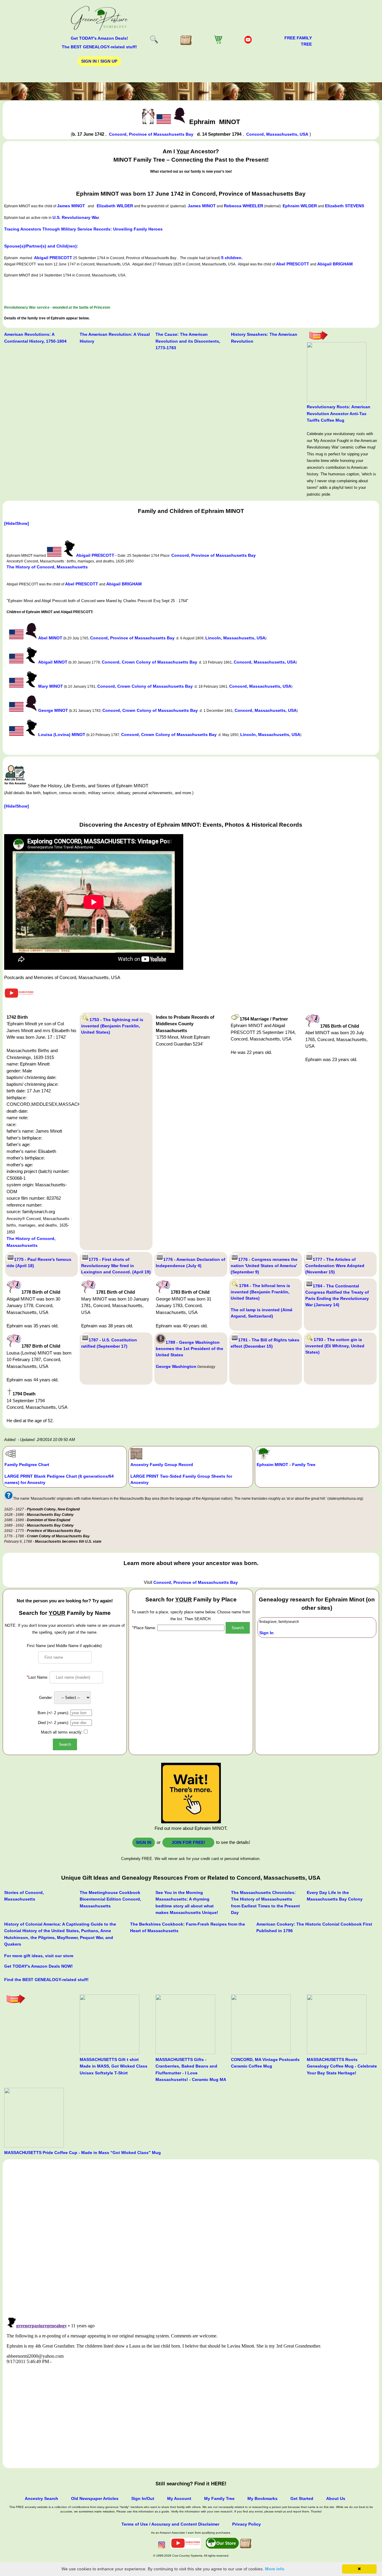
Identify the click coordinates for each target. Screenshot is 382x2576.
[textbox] (191, 1628)
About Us (336, 2498)
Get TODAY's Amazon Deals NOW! (38, 1966)
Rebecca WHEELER (244, 206)
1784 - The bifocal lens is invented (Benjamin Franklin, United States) (260, 1292)
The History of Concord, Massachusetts (47, 567)
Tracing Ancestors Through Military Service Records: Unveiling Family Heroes (83, 229)
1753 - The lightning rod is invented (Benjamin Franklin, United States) (112, 1026)
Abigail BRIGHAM (335, 264)
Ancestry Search (41, 2498)
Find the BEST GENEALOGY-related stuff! (46, 1980)
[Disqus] (191, 2235)
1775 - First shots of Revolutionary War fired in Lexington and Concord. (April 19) (116, 1266)
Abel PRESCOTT (293, 264)
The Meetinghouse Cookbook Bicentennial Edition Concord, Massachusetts (110, 1899)
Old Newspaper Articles (95, 2498)
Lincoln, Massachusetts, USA (235, 638)
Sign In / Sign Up (99, 61)
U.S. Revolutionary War (76, 217)
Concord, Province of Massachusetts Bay (151, 134)
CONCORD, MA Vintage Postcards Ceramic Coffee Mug (265, 2063)
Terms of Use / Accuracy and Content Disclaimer (170, 2524)
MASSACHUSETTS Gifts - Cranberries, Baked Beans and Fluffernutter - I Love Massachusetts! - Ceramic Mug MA (191, 2069)
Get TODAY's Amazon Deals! (99, 38)
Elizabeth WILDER (115, 206)
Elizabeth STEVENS (345, 206)
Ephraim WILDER (300, 206)
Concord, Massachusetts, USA (277, 134)
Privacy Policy (247, 2524)
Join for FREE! (188, 1842)
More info (275, 2569)
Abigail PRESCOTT (53, 258)
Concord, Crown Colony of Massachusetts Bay (150, 662)
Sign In (267, 1633)
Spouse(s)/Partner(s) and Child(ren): (41, 246)
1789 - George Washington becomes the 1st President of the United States (190, 1349)
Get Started (302, 2498)
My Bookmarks (262, 2498)
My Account (179, 2498)
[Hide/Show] (17, 523)
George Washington (176, 1366)
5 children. (232, 258)
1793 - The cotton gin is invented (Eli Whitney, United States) (335, 1346)
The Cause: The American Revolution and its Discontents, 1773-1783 (188, 341)
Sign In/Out (143, 2498)
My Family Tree (219, 2498)
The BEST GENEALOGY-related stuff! (99, 47)
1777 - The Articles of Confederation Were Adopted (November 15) (335, 1266)
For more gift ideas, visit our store (39, 1956)
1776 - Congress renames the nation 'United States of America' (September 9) (264, 1266)
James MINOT (71, 206)
